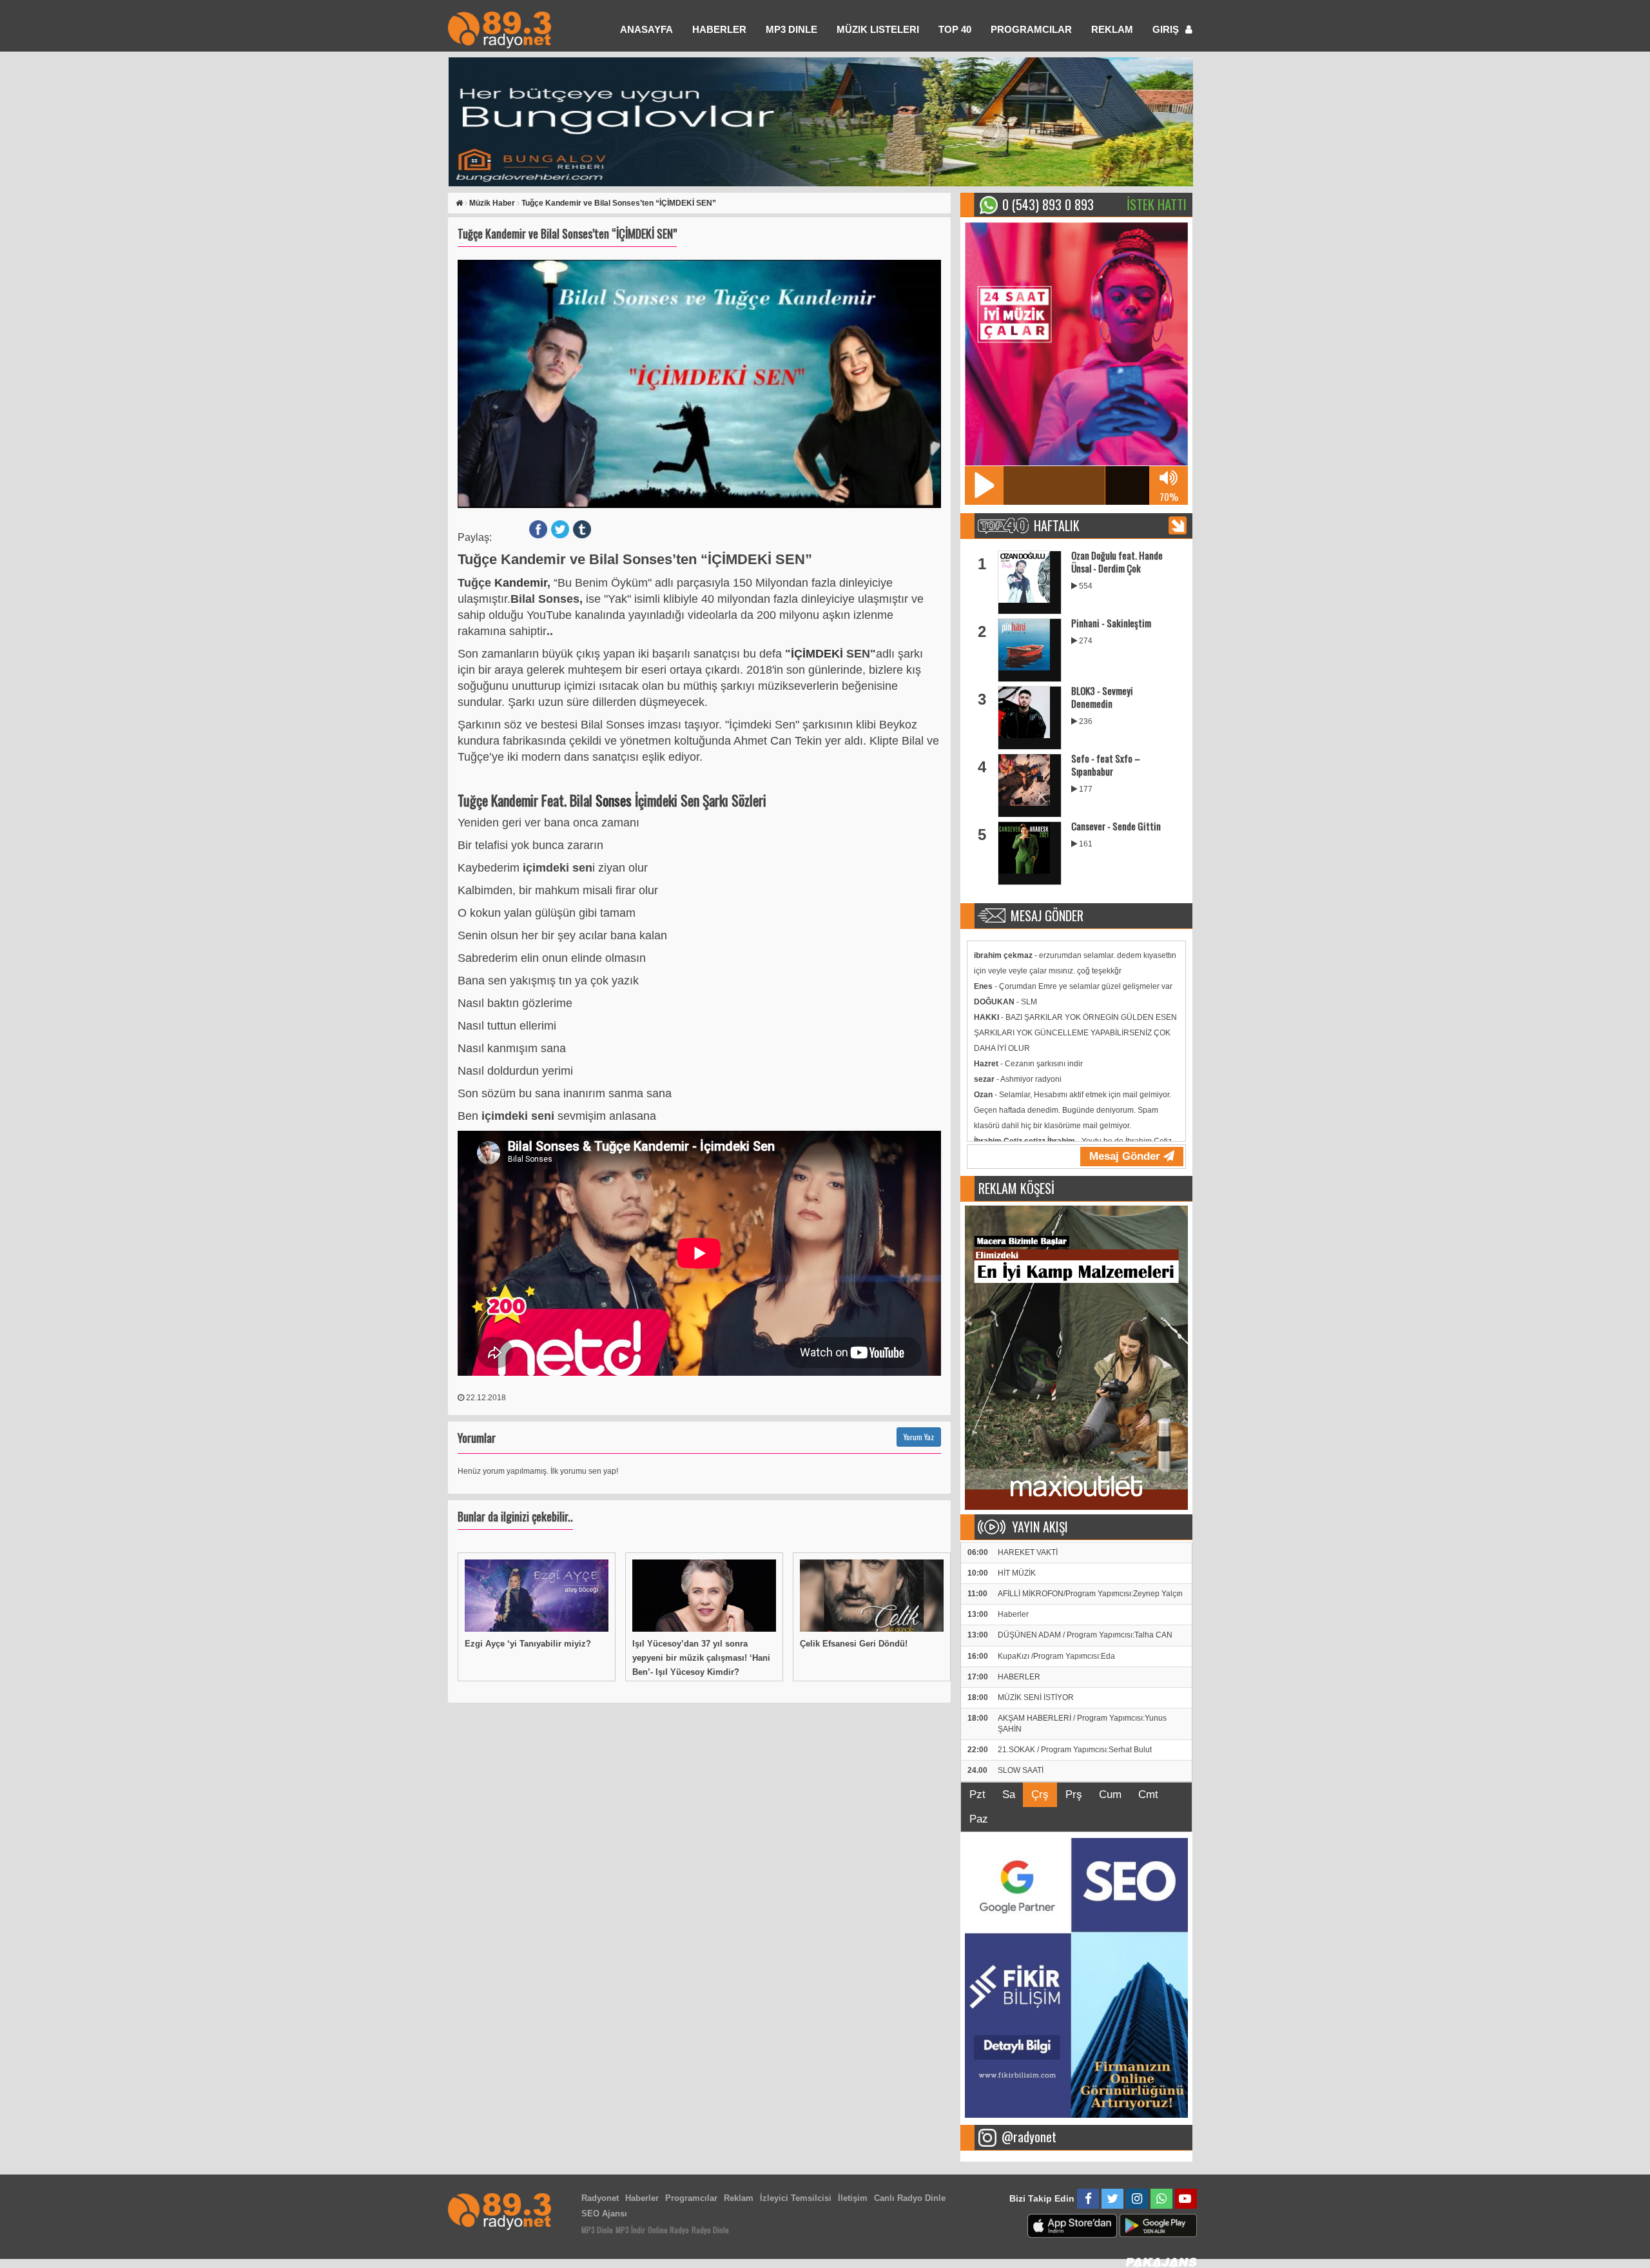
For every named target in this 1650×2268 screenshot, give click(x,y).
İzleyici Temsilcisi (796, 2198)
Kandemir (521, 583)
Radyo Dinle (710, 2230)
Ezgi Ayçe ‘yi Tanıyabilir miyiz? (528, 1644)
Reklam (1112, 29)
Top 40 (955, 29)
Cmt (1148, 1794)
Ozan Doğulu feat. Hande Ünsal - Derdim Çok (1117, 562)
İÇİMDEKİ (819, 654)
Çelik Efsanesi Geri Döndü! (854, 1644)
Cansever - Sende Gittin (1116, 826)
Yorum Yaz (919, 1437)
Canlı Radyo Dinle (910, 2198)
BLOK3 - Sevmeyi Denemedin (1102, 697)
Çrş (1040, 1794)
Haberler (642, 2198)
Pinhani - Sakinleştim (1111, 623)
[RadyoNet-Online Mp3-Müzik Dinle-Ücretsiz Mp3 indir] (500, 29)
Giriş (1167, 29)
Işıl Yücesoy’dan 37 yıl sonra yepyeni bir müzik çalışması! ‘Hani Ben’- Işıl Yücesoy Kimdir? (701, 1658)
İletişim (853, 2198)
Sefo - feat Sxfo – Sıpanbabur (1106, 765)
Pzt (977, 1794)
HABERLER (719, 29)
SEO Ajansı (604, 2214)
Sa (1009, 1794)
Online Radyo (668, 2230)
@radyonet (1029, 2136)
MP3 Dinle (791, 29)
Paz (979, 1819)
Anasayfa (646, 29)
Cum (1110, 1794)
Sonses (615, 800)
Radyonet (600, 2198)
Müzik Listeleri (878, 29)
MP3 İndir (630, 2230)
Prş (1074, 1794)
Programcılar (1031, 29)
